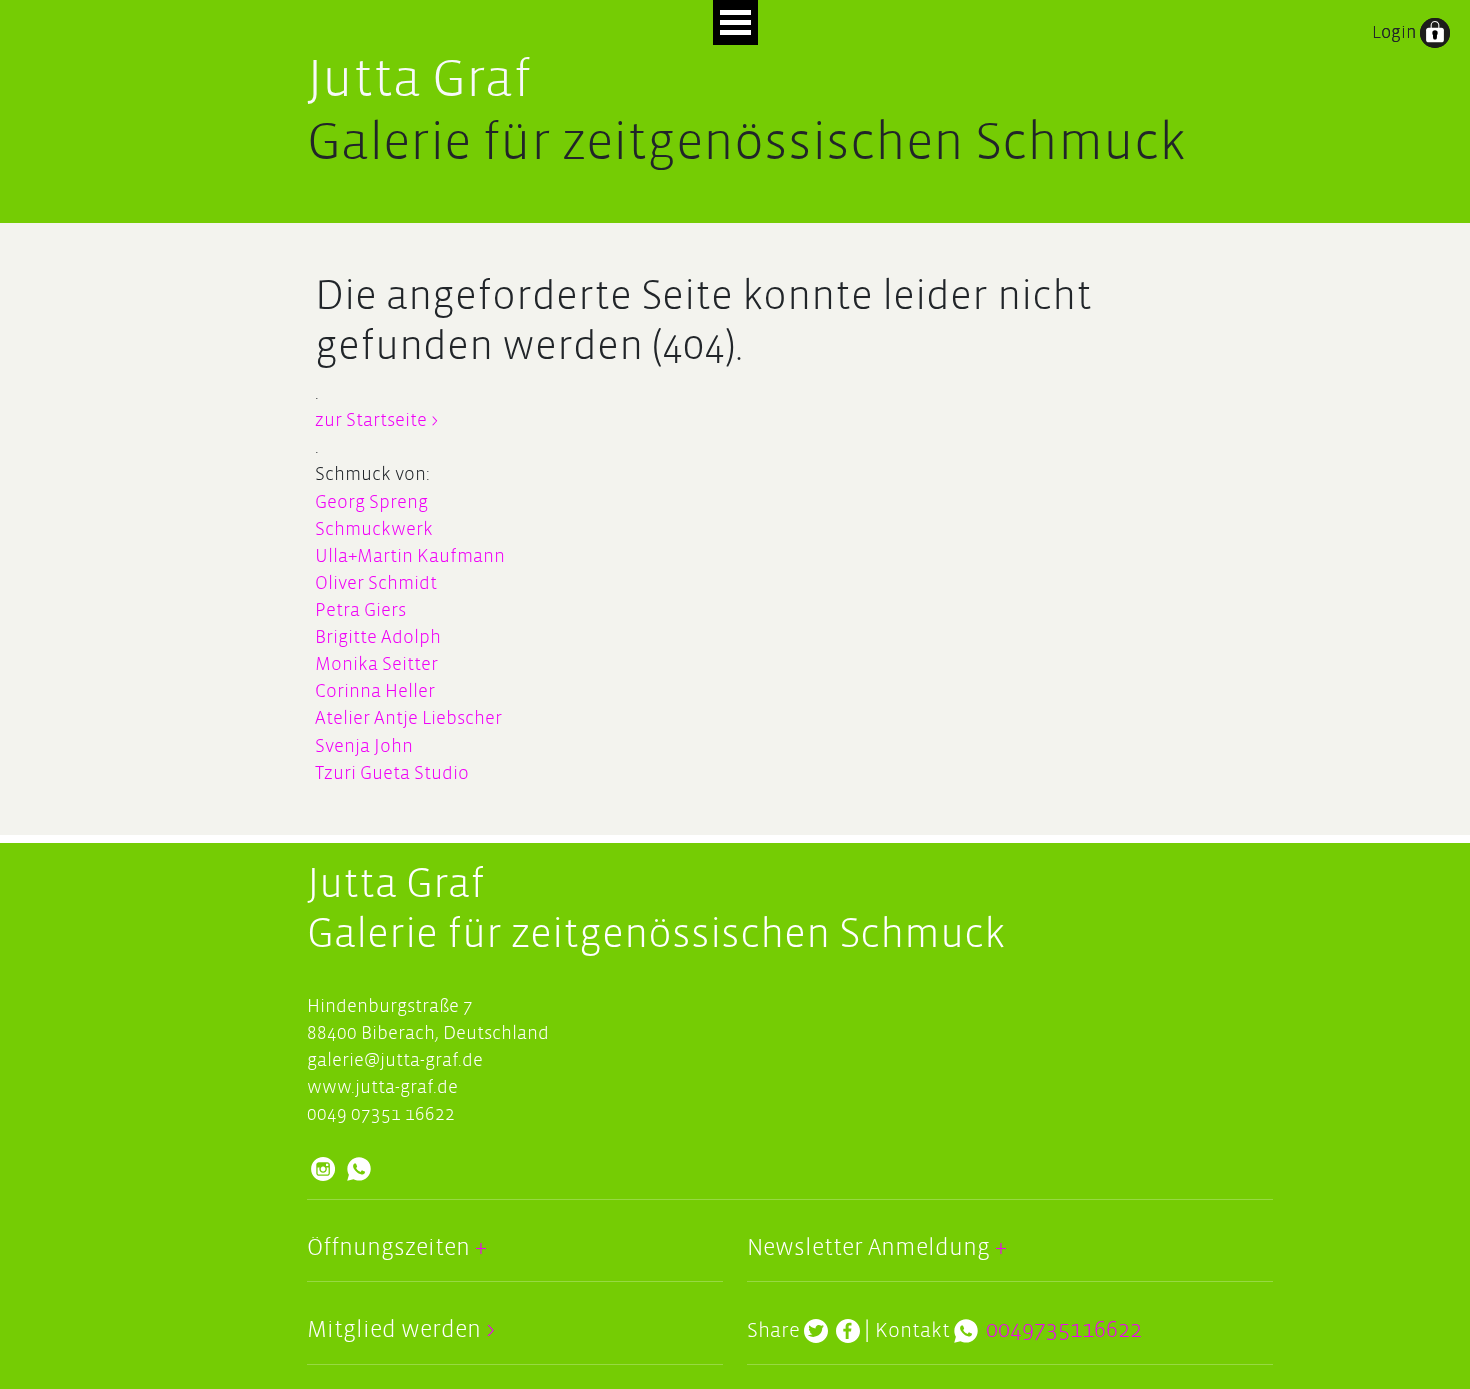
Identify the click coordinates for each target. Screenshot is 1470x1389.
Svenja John (364, 746)
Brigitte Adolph (378, 637)
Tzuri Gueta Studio (392, 773)
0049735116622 (1064, 1330)
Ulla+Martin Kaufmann (410, 556)
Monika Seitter (376, 664)
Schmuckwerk (374, 529)
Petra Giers (360, 610)
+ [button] (478, 1248)
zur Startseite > (376, 420)
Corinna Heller (375, 691)
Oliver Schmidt (376, 583)
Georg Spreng (371, 502)
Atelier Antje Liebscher (408, 718)
